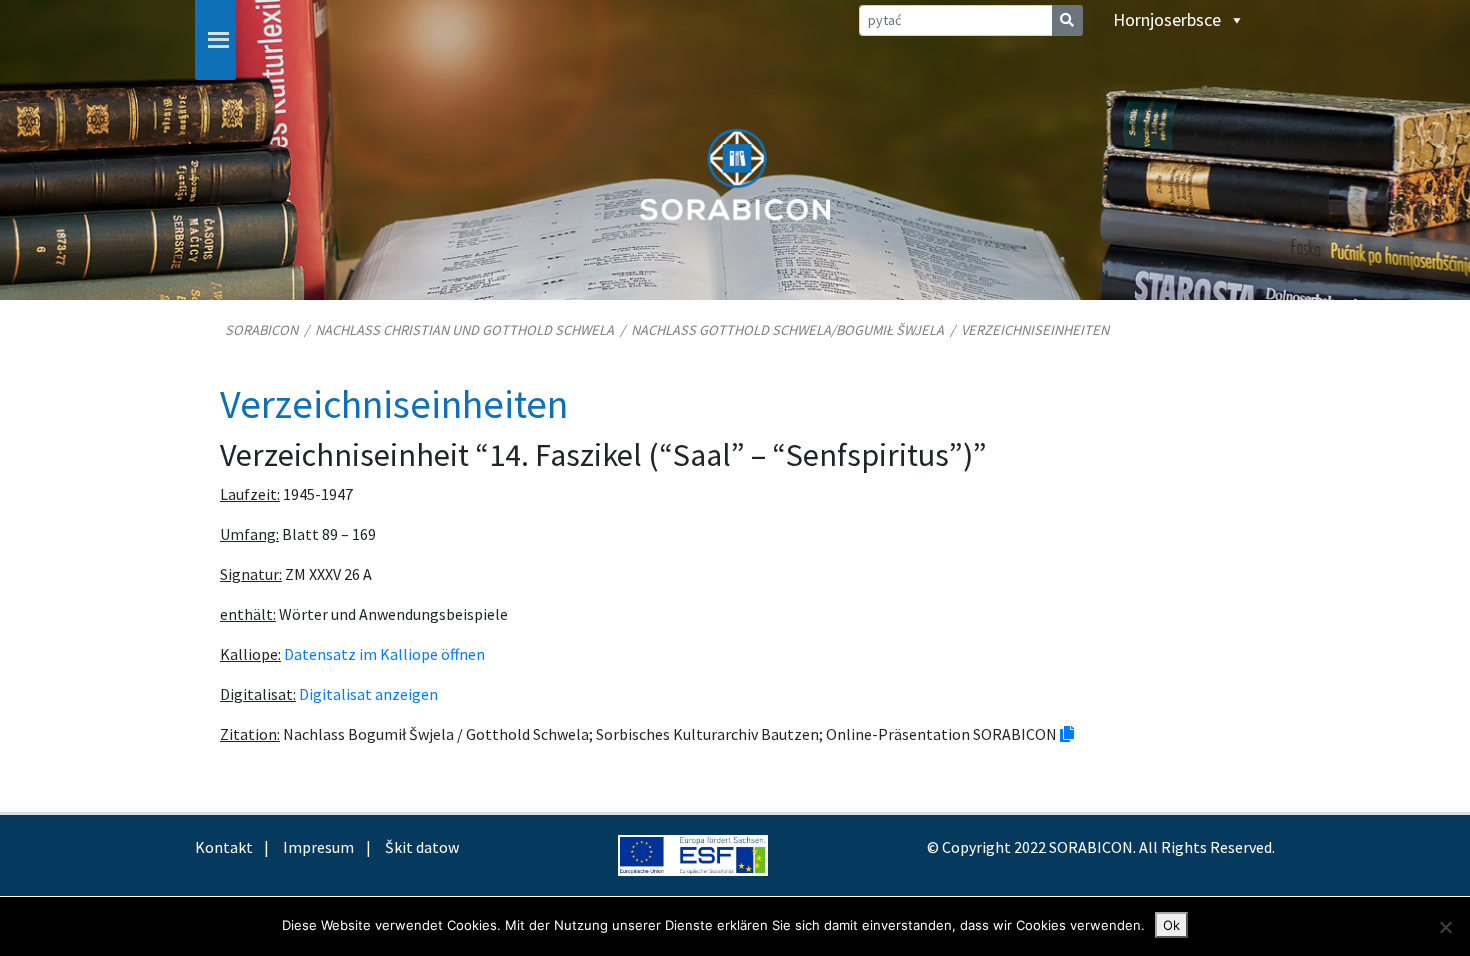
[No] (1445, 927)
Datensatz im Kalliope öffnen (384, 654)
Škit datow (422, 847)
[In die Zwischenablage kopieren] (1067, 734)
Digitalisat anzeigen (368, 694)
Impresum (318, 847)
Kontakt (224, 847)
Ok (1171, 925)
